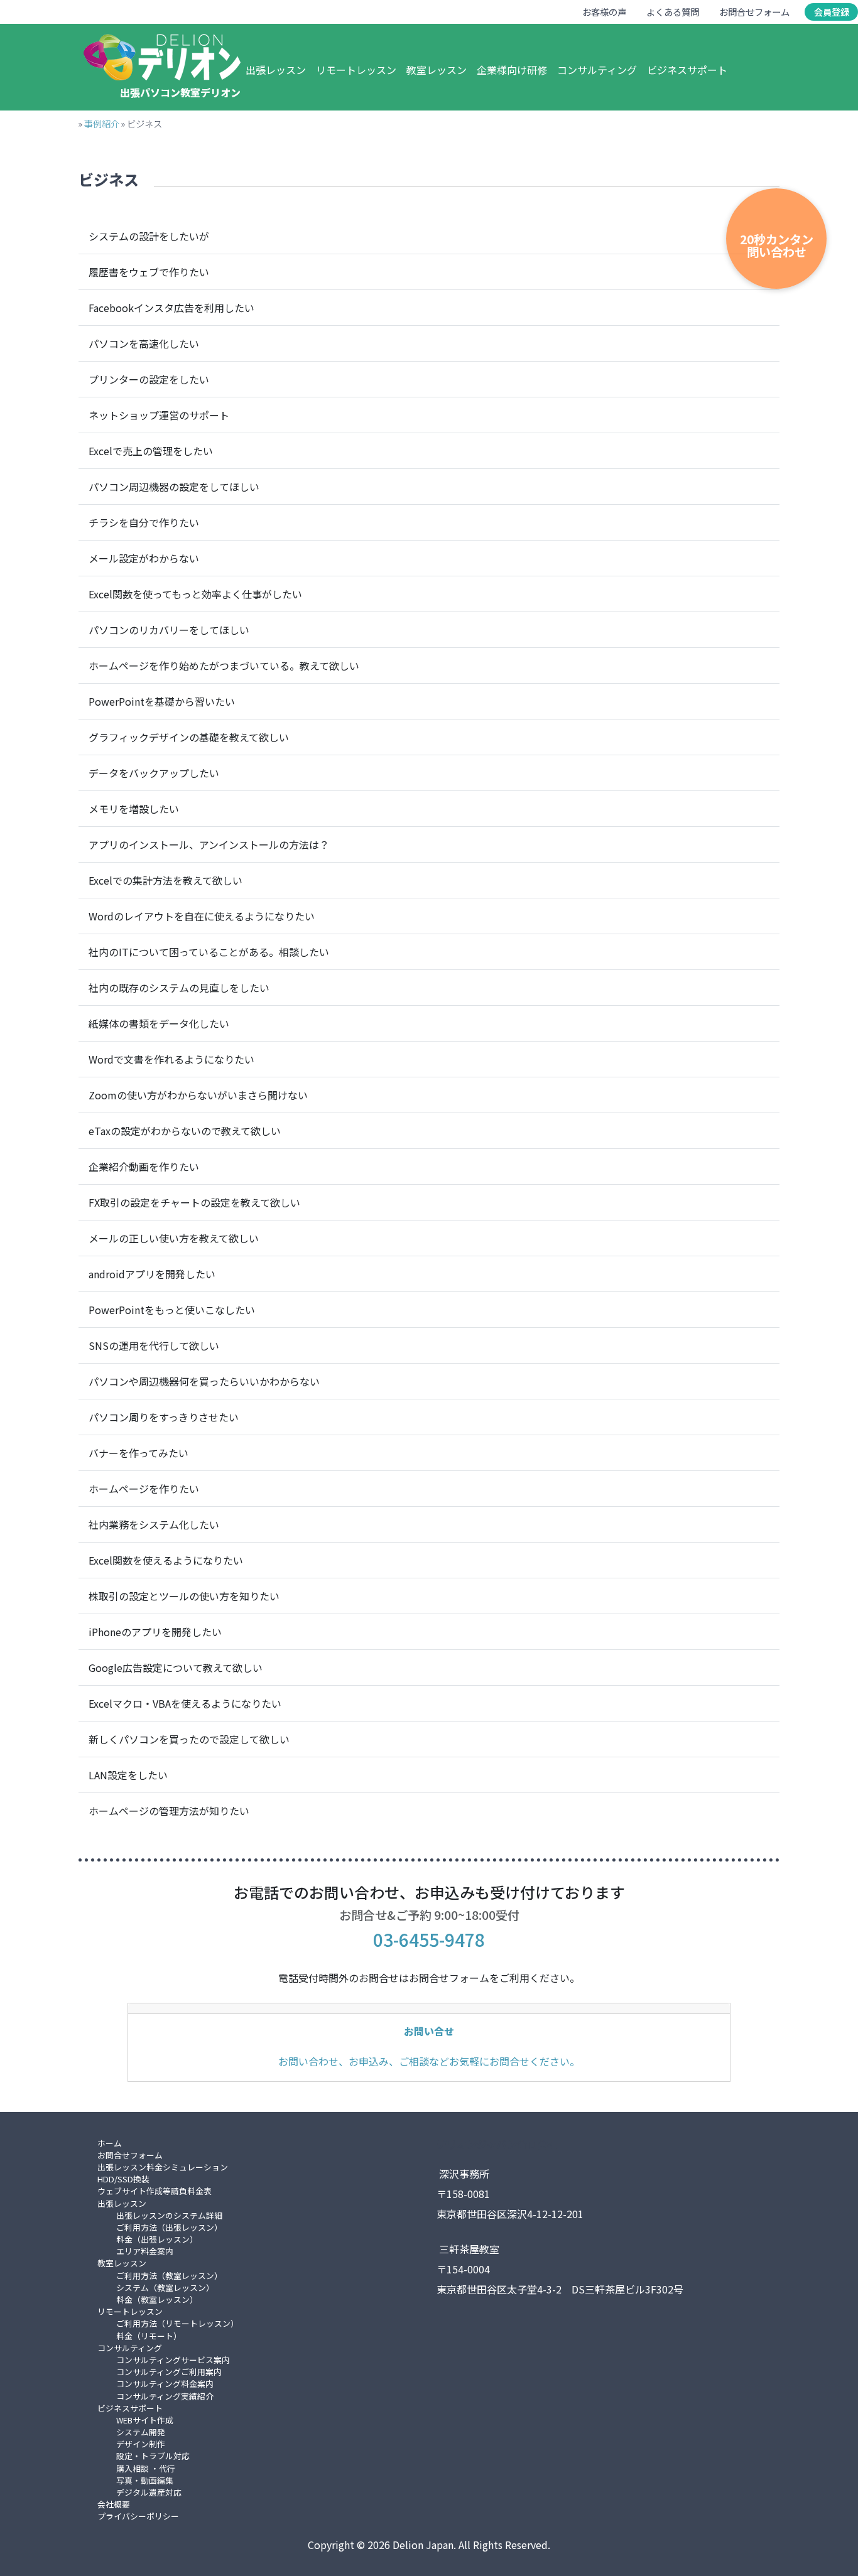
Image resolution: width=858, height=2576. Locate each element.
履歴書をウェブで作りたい (149, 272)
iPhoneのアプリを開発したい (155, 1632)
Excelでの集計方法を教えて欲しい (166, 880)
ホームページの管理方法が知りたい (169, 1811)
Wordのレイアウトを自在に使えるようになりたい (202, 916)
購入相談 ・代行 (146, 2468)
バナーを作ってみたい (138, 1453)
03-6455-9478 (429, 1939)
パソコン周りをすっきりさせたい (164, 1417)
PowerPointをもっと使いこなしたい (172, 1310)
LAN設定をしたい (128, 1775)
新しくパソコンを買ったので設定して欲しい (189, 1739)
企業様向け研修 (512, 70)
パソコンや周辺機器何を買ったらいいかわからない (204, 1381)
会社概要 (114, 2504)
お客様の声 (604, 12)
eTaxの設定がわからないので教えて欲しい (185, 1131)
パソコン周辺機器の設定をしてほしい (174, 487)
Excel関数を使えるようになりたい (166, 1560)
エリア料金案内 (145, 2251)
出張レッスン (276, 70)
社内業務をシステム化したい (154, 1524)
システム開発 (141, 2432)
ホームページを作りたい (144, 1489)
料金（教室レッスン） (157, 2299)
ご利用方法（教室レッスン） (169, 2276)
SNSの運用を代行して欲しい (154, 1345)
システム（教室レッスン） (165, 2288)
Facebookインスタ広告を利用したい (171, 308)
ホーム (110, 2143)
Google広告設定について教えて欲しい (176, 1668)
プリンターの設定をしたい (149, 379)
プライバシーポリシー (138, 2516)
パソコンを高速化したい (144, 343)
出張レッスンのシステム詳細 (169, 2215)
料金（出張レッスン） (157, 2239)
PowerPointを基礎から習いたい (162, 701)
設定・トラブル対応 (153, 2456)
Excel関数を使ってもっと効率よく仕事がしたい (195, 594)
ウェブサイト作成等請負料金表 (155, 2191)
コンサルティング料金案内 (165, 2384)
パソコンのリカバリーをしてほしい (169, 630)
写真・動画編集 (145, 2480)
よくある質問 (673, 12)
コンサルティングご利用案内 (169, 2372)
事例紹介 (102, 123)
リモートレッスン (356, 70)
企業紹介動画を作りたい (144, 1167)
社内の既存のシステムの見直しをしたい (179, 988)
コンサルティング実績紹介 (165, 2396)
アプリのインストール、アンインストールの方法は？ (209, 844)
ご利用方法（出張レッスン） (169, 2227)
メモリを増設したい (134, 809)
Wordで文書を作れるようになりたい (171, 1059)
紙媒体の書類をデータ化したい (159, 1023)
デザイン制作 (141, 2444)
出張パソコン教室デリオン (180, 92)
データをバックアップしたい (154, 773)
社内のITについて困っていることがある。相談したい (209, 952)
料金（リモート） (149, 2336)
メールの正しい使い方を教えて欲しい (174, 1238)
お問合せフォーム (754, 12)
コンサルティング (597, 70)
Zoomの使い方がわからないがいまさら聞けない (198, 1095)
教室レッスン (437, 70)
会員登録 (832, 12)
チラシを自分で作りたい (144, 522)
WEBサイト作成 (145, 2420)
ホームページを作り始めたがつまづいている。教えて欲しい (224, 666)
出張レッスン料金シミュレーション (163, 2167)
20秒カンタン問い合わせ (777, 245)
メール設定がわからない (144, 558)
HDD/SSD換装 (123, 2179)
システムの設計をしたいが (149, 236)
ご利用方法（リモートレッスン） (177, 2323)
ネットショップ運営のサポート (159, 415)
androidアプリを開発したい (152, 1274)
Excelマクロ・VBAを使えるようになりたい (185, 1703)
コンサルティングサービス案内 (173, 2360)
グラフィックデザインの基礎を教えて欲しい (189, 737)
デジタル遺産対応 (149, 2492)
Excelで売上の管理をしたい (151, 451)
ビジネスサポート (687, 70)
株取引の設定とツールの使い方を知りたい (184, 1596)
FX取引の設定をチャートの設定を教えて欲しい (194, 1202)
